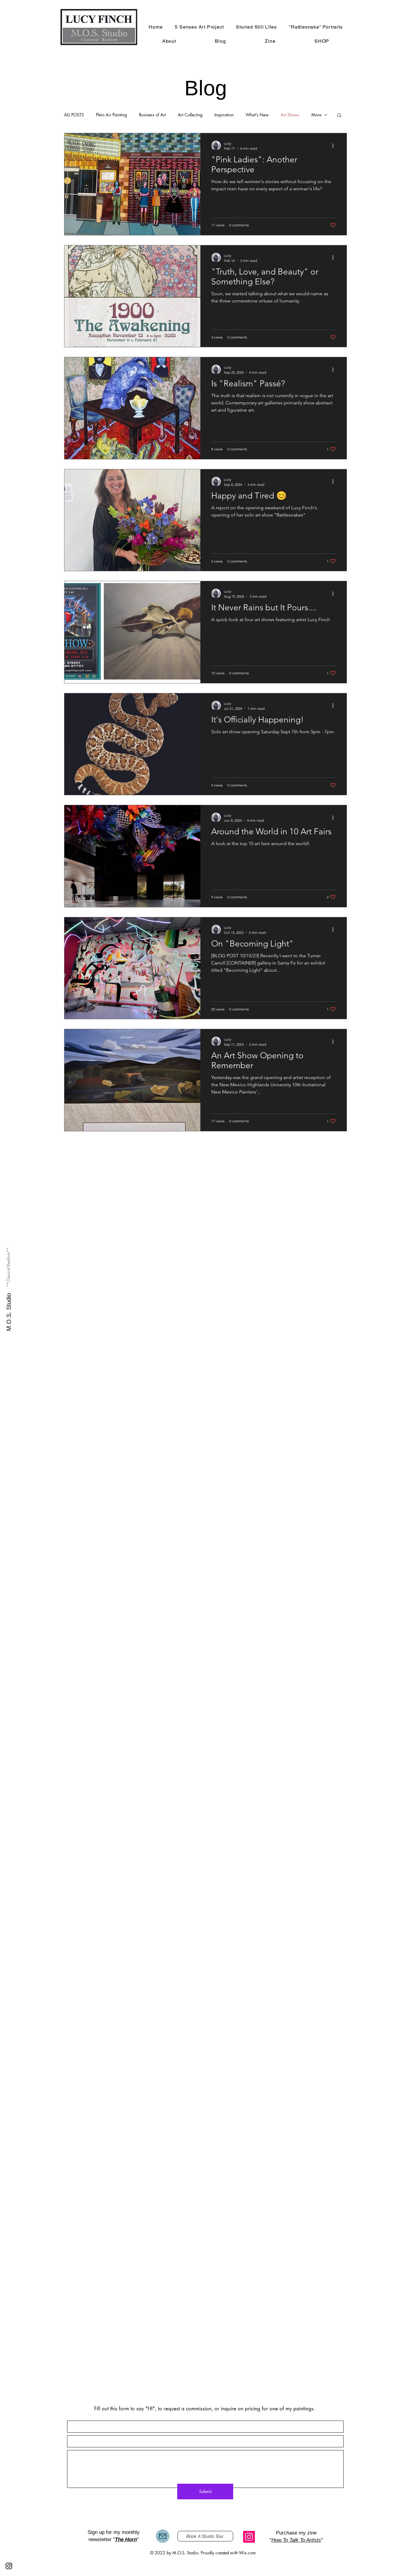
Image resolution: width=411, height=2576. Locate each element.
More (316, 115)
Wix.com (247, 2553)
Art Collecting (190, 115)
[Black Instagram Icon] (9, 2566)
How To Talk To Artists (296, 2540)
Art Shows (290, 115)
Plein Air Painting (111, 115)
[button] (339, 116)
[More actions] (335, 146)
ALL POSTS (74, 115)
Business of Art (152, 115)
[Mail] (163, 2536)
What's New (257, 115)
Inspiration (224, 115)
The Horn (126, 2539)
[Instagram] (249, 2537)
